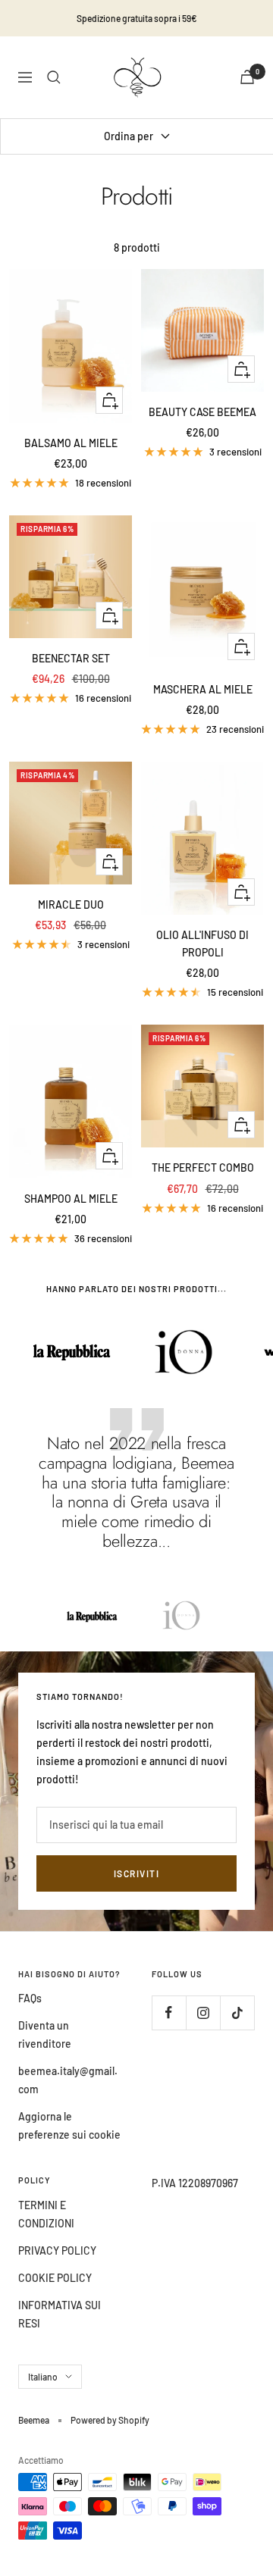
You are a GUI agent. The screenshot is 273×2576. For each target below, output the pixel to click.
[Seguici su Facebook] (169, 2013)
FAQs (30, 1998)
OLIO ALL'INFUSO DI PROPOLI (202, 943)
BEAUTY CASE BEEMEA (202, 412)
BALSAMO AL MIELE (71, 443)
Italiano (43, 2377)
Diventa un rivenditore (45, 2035)
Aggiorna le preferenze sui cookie (69, 2125)
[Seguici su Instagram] (203, 2013)
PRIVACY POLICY (57, 2250)
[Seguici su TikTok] (237, 2013)
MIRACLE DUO (71, 905)
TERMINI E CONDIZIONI (46, 2214)
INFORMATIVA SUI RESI (60, 2314)
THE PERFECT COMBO (203, 1167)
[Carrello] (247, 77)
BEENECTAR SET (71, 658)
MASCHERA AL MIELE (203, 689)
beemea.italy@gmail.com (68, 2080)
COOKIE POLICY (55, 2278)
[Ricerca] (54, 77)
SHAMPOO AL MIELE (71, 1199)
